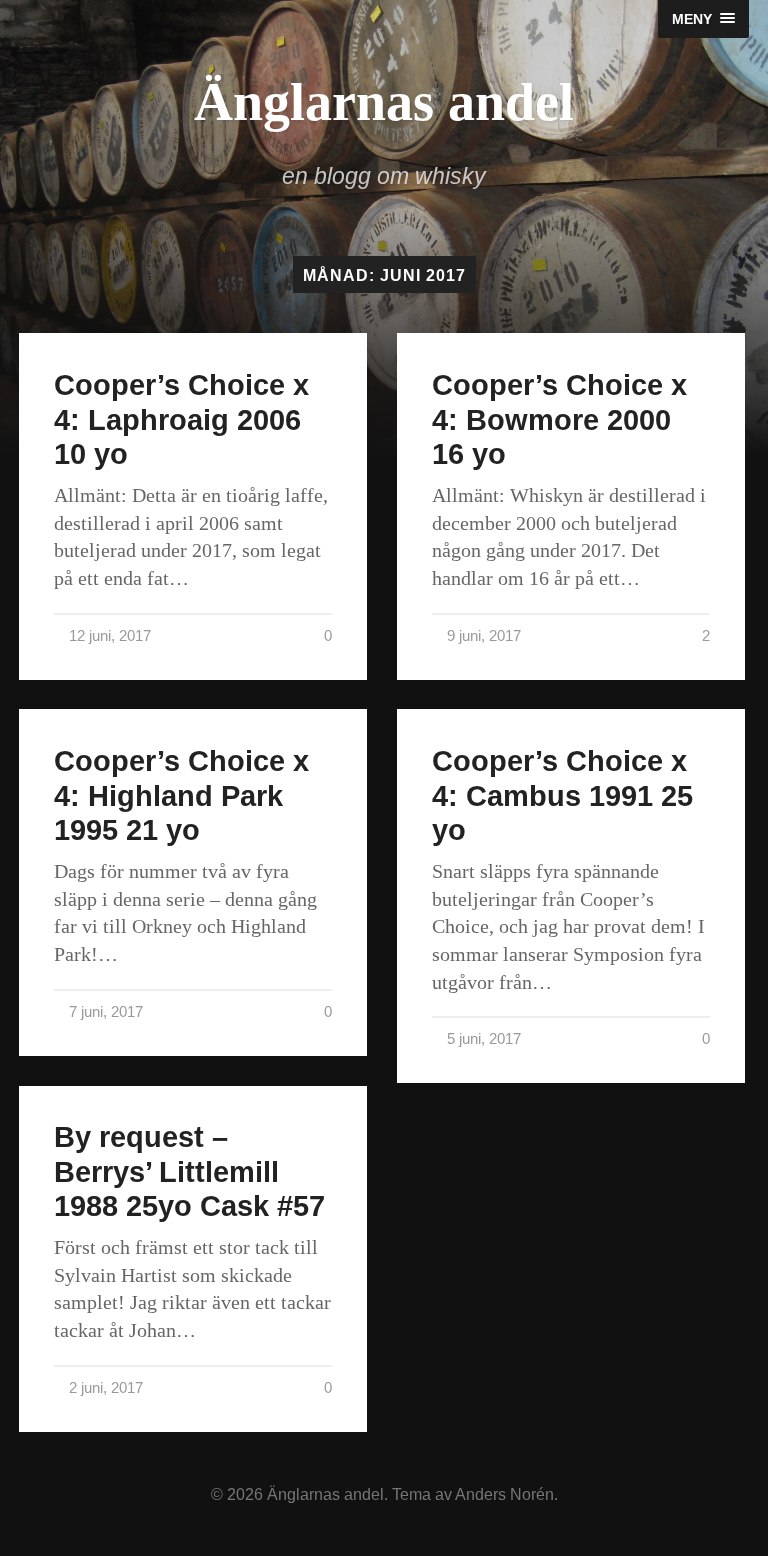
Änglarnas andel (384, 102)
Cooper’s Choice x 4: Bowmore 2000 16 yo (559, 419)
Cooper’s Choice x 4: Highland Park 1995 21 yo (181, 795)
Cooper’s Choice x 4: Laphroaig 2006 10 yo (181, 419)
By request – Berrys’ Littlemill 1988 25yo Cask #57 (189, 1171)
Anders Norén (504, 1494)
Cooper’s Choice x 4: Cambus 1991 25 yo (562, 795)
